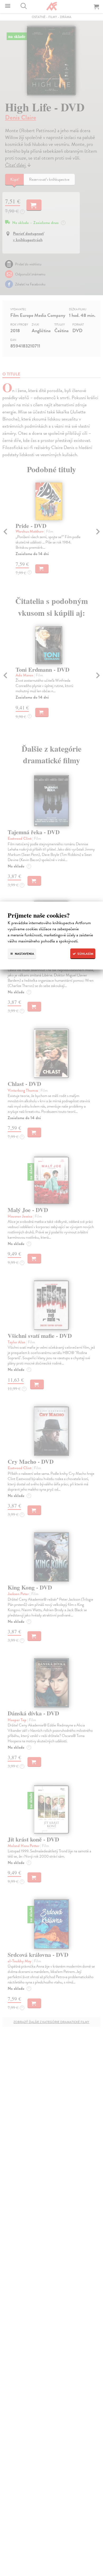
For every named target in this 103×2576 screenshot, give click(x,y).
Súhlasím (85, 954)
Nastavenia (24, 954)
